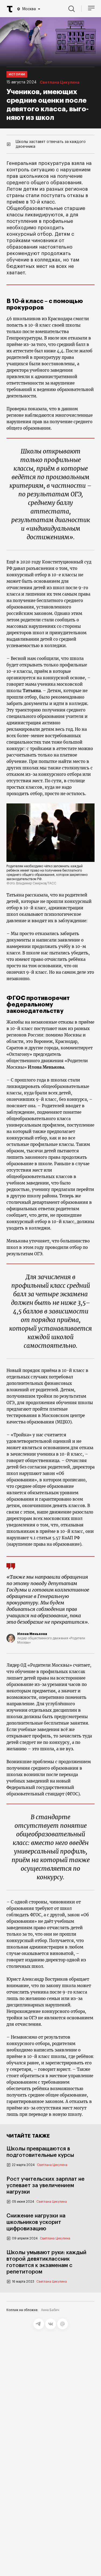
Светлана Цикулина (60, 83)
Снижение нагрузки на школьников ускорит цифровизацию (36, 2222)
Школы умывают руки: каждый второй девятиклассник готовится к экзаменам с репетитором (46, 2262)
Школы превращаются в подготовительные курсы (40, 2152)
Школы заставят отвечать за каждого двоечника (51, 144)
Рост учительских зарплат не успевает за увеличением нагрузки (46, 2186)
